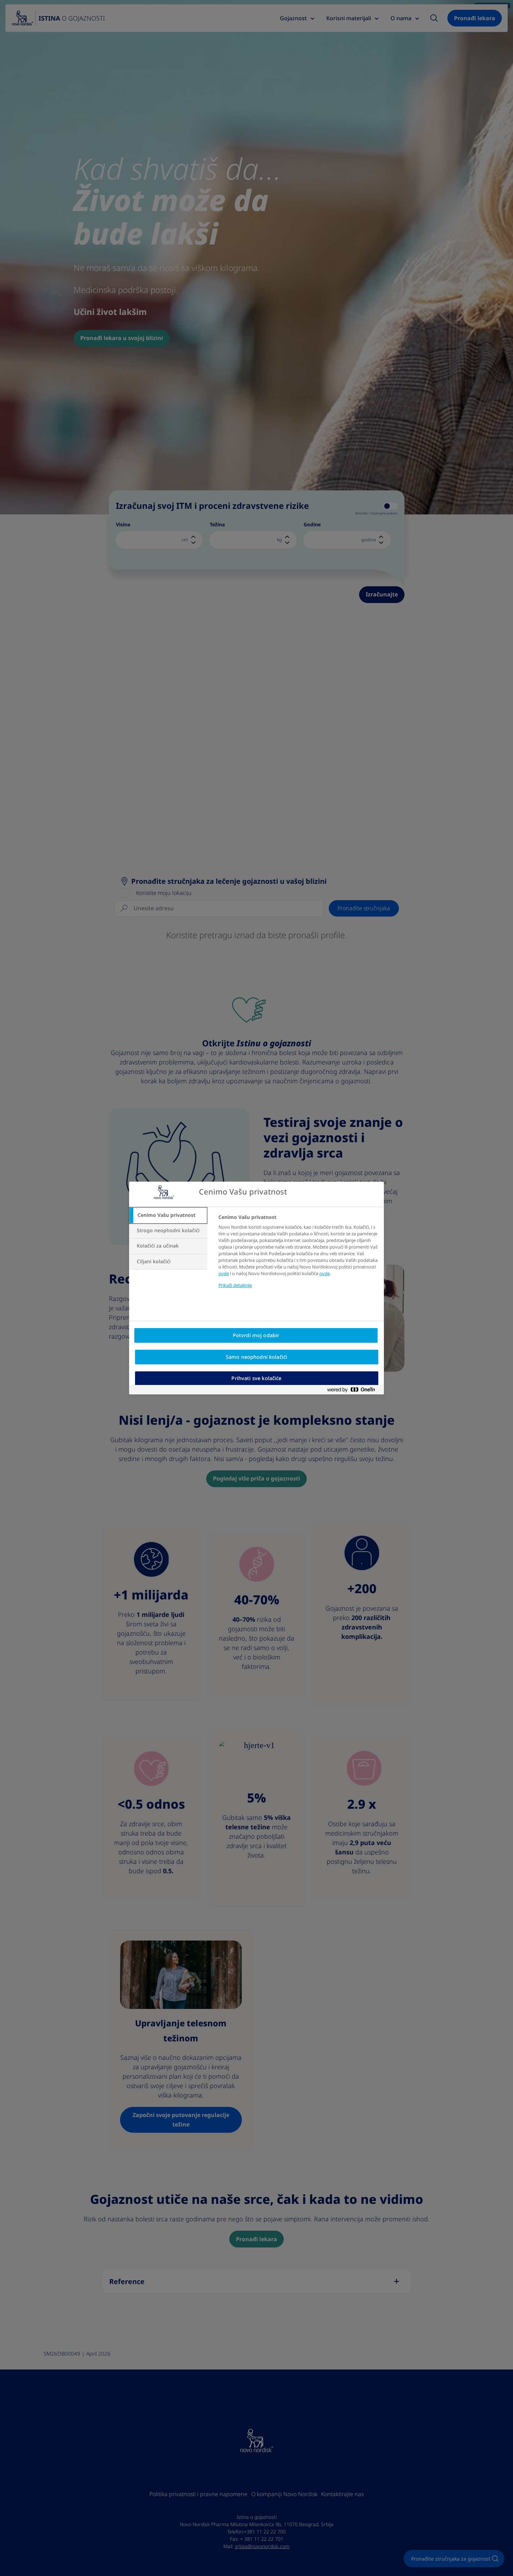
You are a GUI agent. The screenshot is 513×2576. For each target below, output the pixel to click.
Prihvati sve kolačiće (256, 1378)
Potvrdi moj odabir (256, 1335)
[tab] (168, 1215)
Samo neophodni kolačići (256, 1357)
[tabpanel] (298, 1256)
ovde (224, 1274)
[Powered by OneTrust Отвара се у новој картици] (354, 1391)
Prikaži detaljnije (235, 1285)
